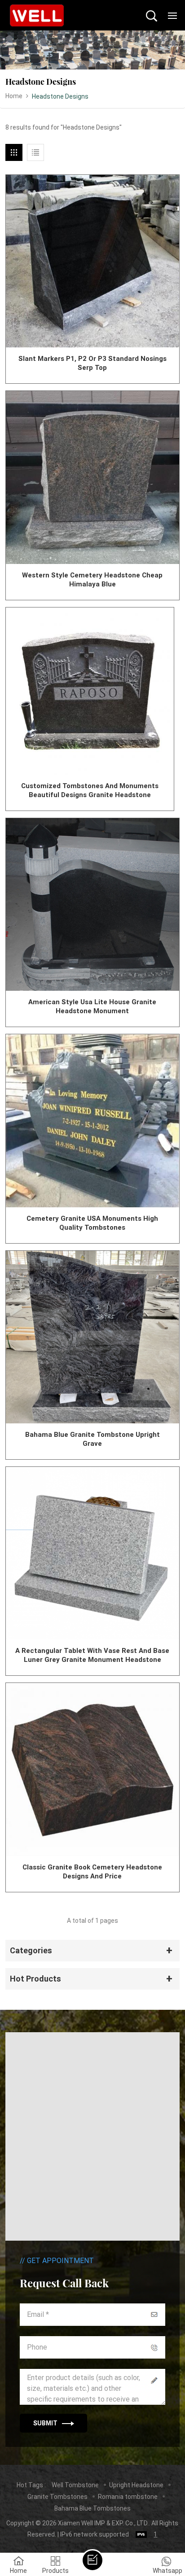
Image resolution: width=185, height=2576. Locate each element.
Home (14, 96)
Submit (45, 2423)
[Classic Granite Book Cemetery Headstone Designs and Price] (92, 1769)
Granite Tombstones (57, 2497)
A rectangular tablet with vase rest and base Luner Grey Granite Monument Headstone (92, 1655)
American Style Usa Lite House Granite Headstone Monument (92, 1006)
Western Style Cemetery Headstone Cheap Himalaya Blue (92, 580)
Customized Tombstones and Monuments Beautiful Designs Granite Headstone (90, 790)
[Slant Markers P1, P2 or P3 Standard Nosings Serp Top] (92, 261)
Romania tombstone (128, 2497)
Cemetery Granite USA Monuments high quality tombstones (92, 1223)
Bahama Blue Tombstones (92, 2508)
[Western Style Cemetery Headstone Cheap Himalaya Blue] (92, 477)
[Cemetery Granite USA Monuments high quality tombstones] (92, 1121)
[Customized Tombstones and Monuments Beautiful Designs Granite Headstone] (90, 691)
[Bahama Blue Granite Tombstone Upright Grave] (92, 1337)
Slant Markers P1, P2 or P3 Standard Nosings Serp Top (92, 363)
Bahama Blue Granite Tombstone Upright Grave (92, 1439)
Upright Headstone (136, 2485)
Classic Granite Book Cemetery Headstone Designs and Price (92, 1872)
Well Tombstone (75, 2485)
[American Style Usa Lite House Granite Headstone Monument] (92, 904)
